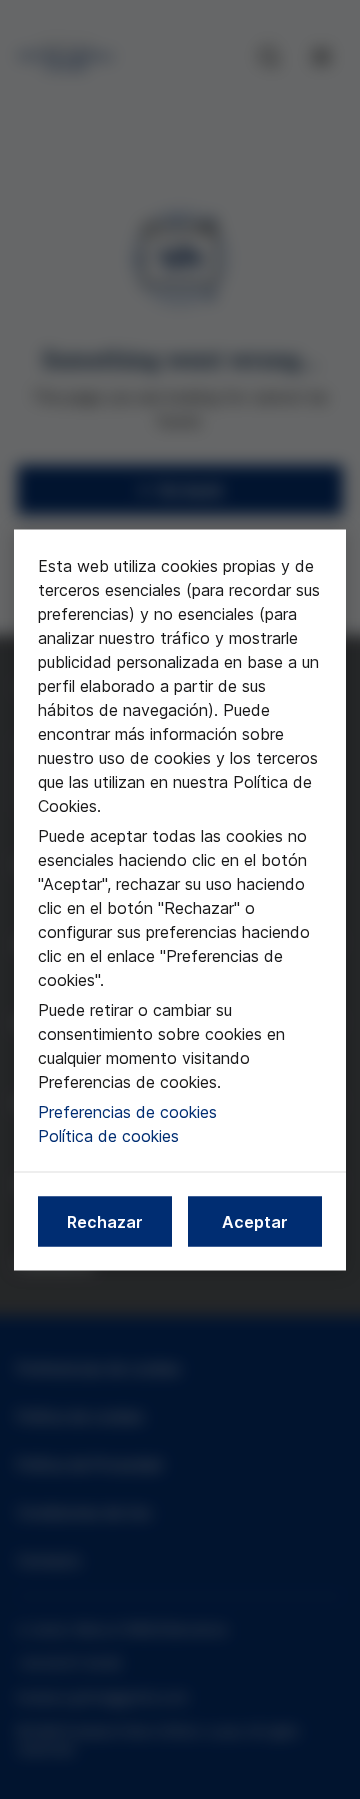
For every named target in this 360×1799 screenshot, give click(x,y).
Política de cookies (108, 1135)
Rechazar (105, 1221)
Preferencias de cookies (127, 1111)
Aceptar (255, 1221)
